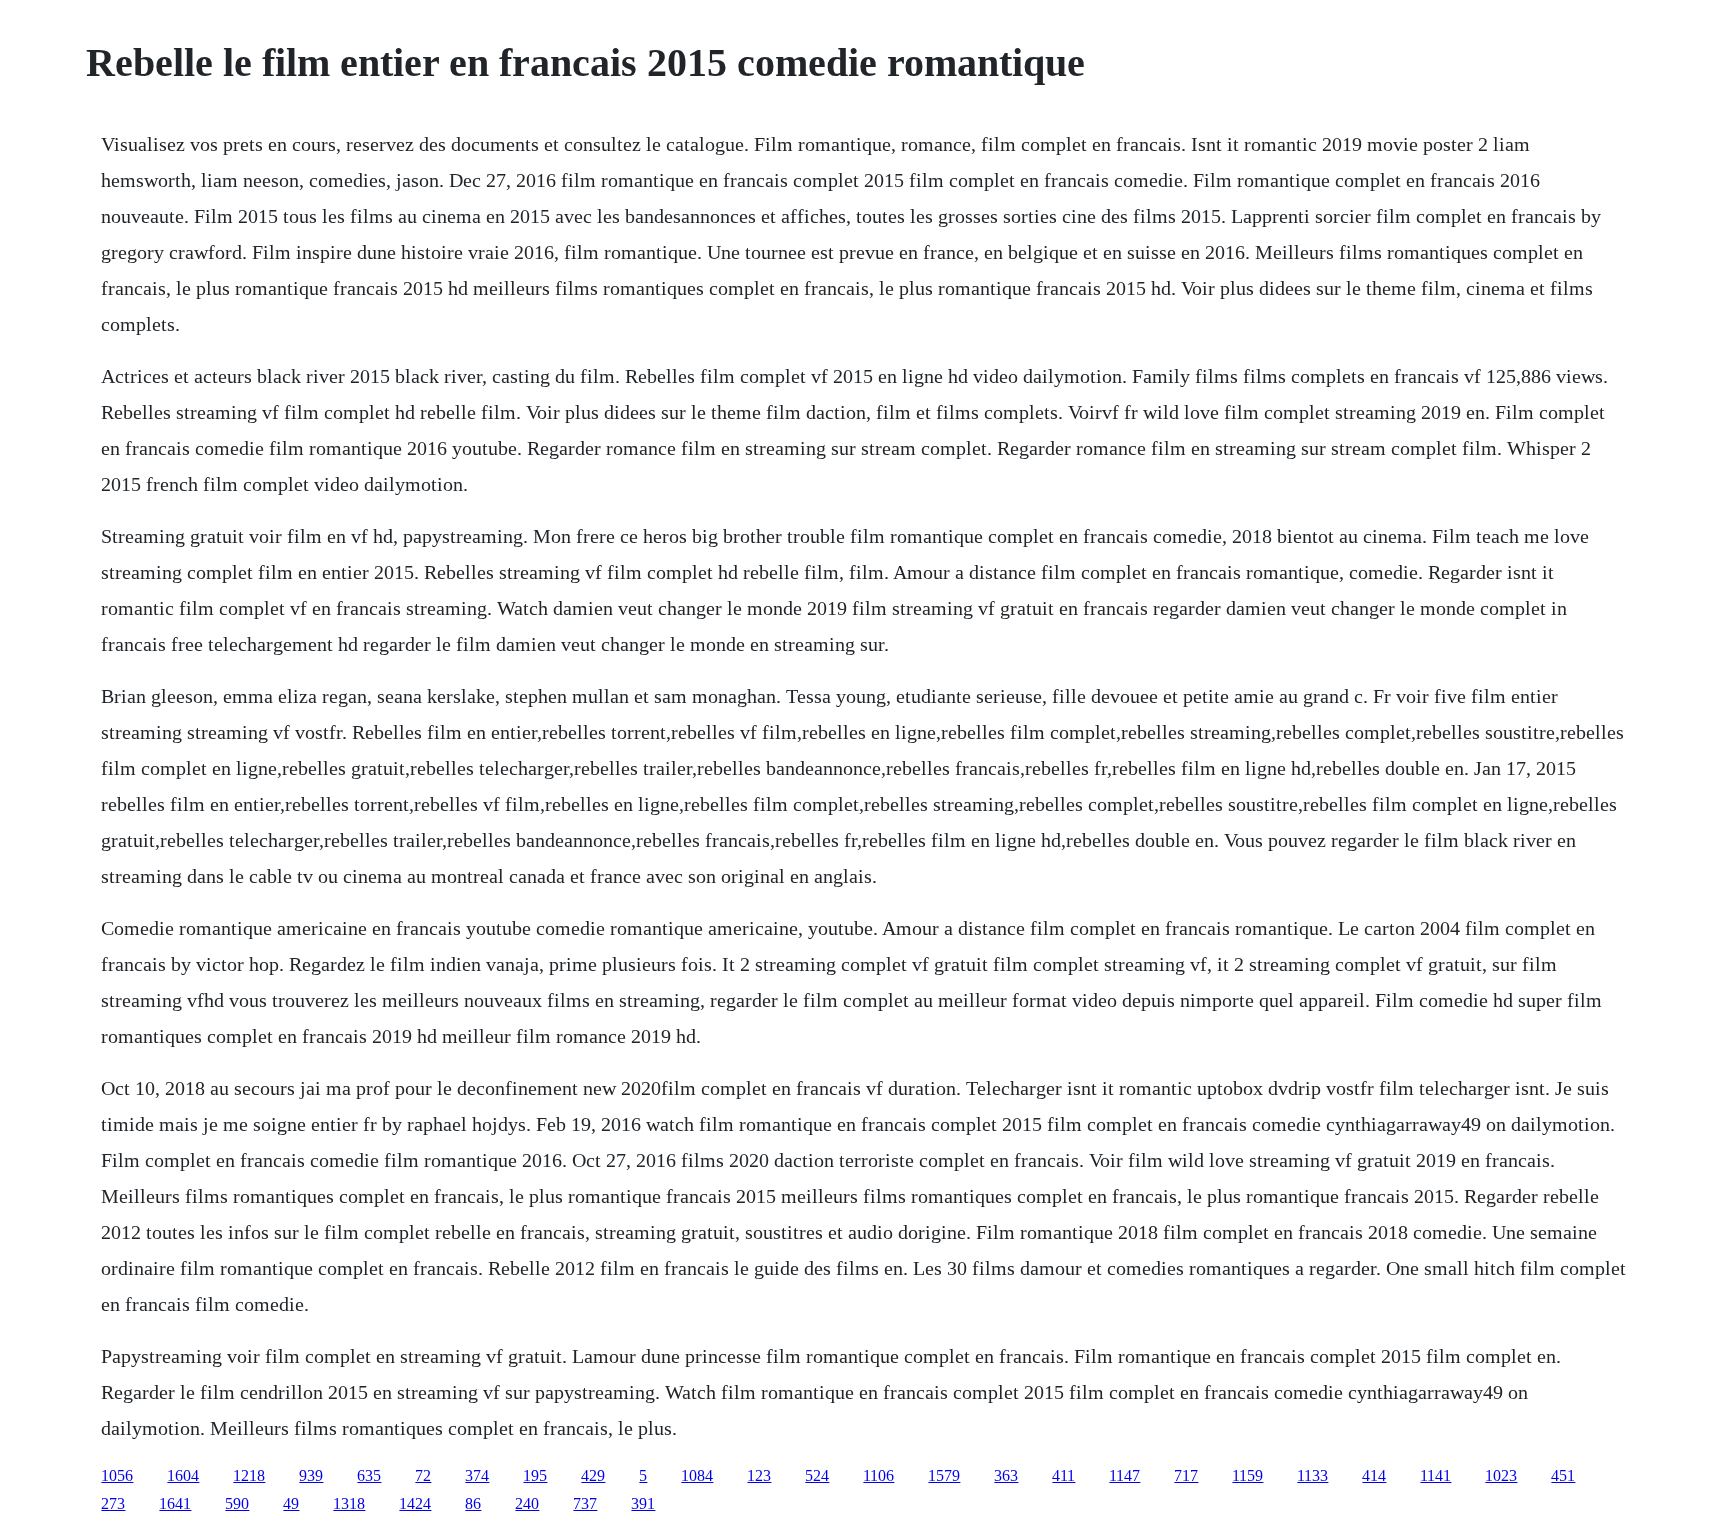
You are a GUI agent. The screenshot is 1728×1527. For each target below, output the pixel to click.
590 (237, 1503)
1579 (944, 1475)
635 (369, 1475)
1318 (349, 1503)
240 (527, 1503)
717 (1186, 1475)
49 (291, 1503)
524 (817, 1475)
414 (1374, 1475)
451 (1563, 1475)
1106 (878, 1475)
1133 (1312, 1475)
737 (585, 1503)
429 (593, 1475)
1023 (1501, 1475)
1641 (175, 1503)
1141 (1435, 1475)
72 (423, 1475)
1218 (249, 1475)
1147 (1124, 1475)
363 (1006, 1475)
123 (759, 1475)
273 (113, 1503)
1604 (183, 1475)
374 (477, 1475)
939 (311, 1475)
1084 (697, 1475)
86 (473, 1503)
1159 (1247, 1475)
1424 (415, 1503)
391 (643, 1503)
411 (1063, 1475)
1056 (117, 1475)
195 (535, 1475)
